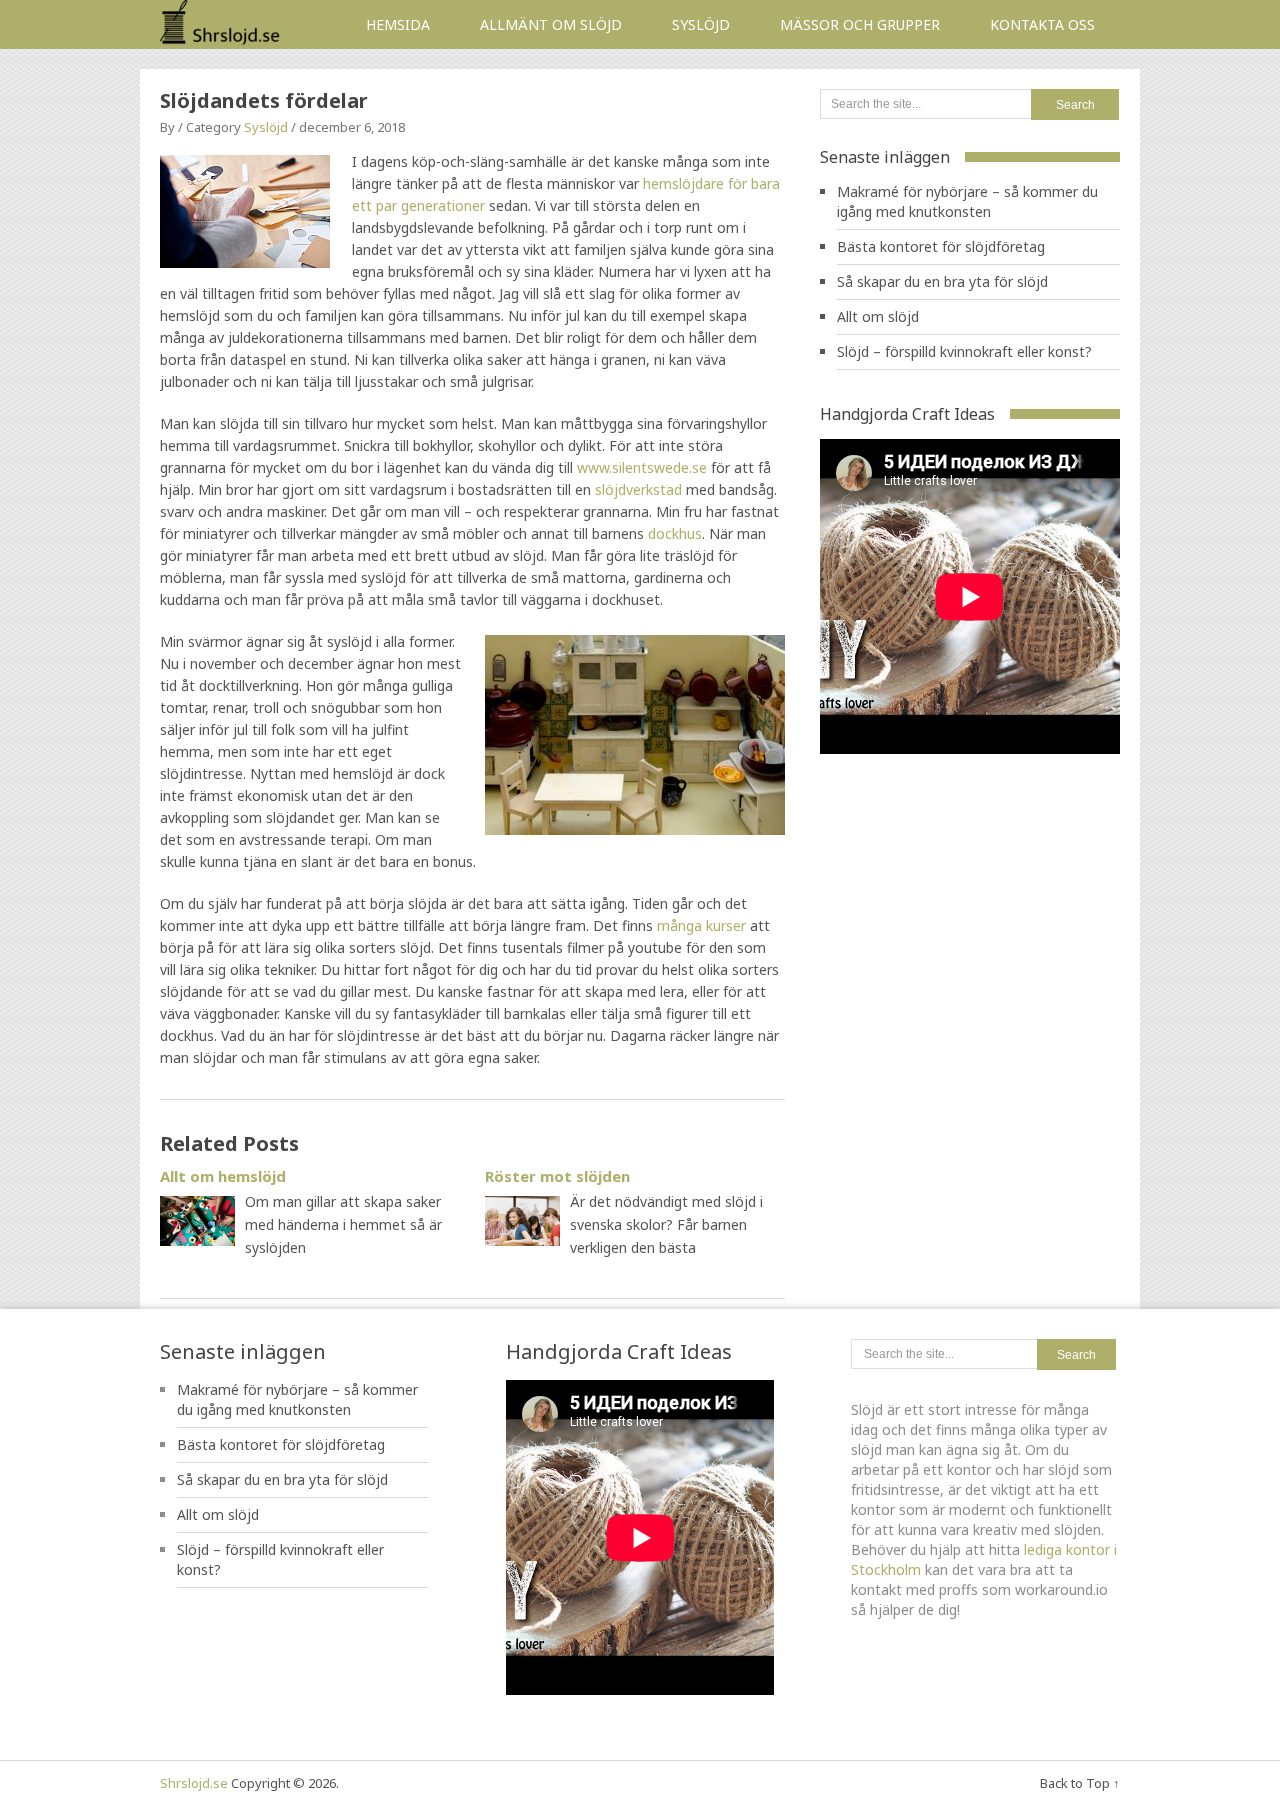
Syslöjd (701, 24)
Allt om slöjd (878, 316)
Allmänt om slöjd (551, 24)
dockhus (675, 533)
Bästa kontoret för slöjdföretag (941, 246)
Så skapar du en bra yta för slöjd (942, 281)
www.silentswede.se (642, 467)
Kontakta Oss (1042, 24)
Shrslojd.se (194, 1783)
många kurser (701, 925)
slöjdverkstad (638, 489)
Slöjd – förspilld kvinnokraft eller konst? (964, 351)
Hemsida (398, 24)
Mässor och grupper (860, 24)
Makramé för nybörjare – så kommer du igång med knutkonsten (967, 201)
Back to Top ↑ (1080, 1783)
